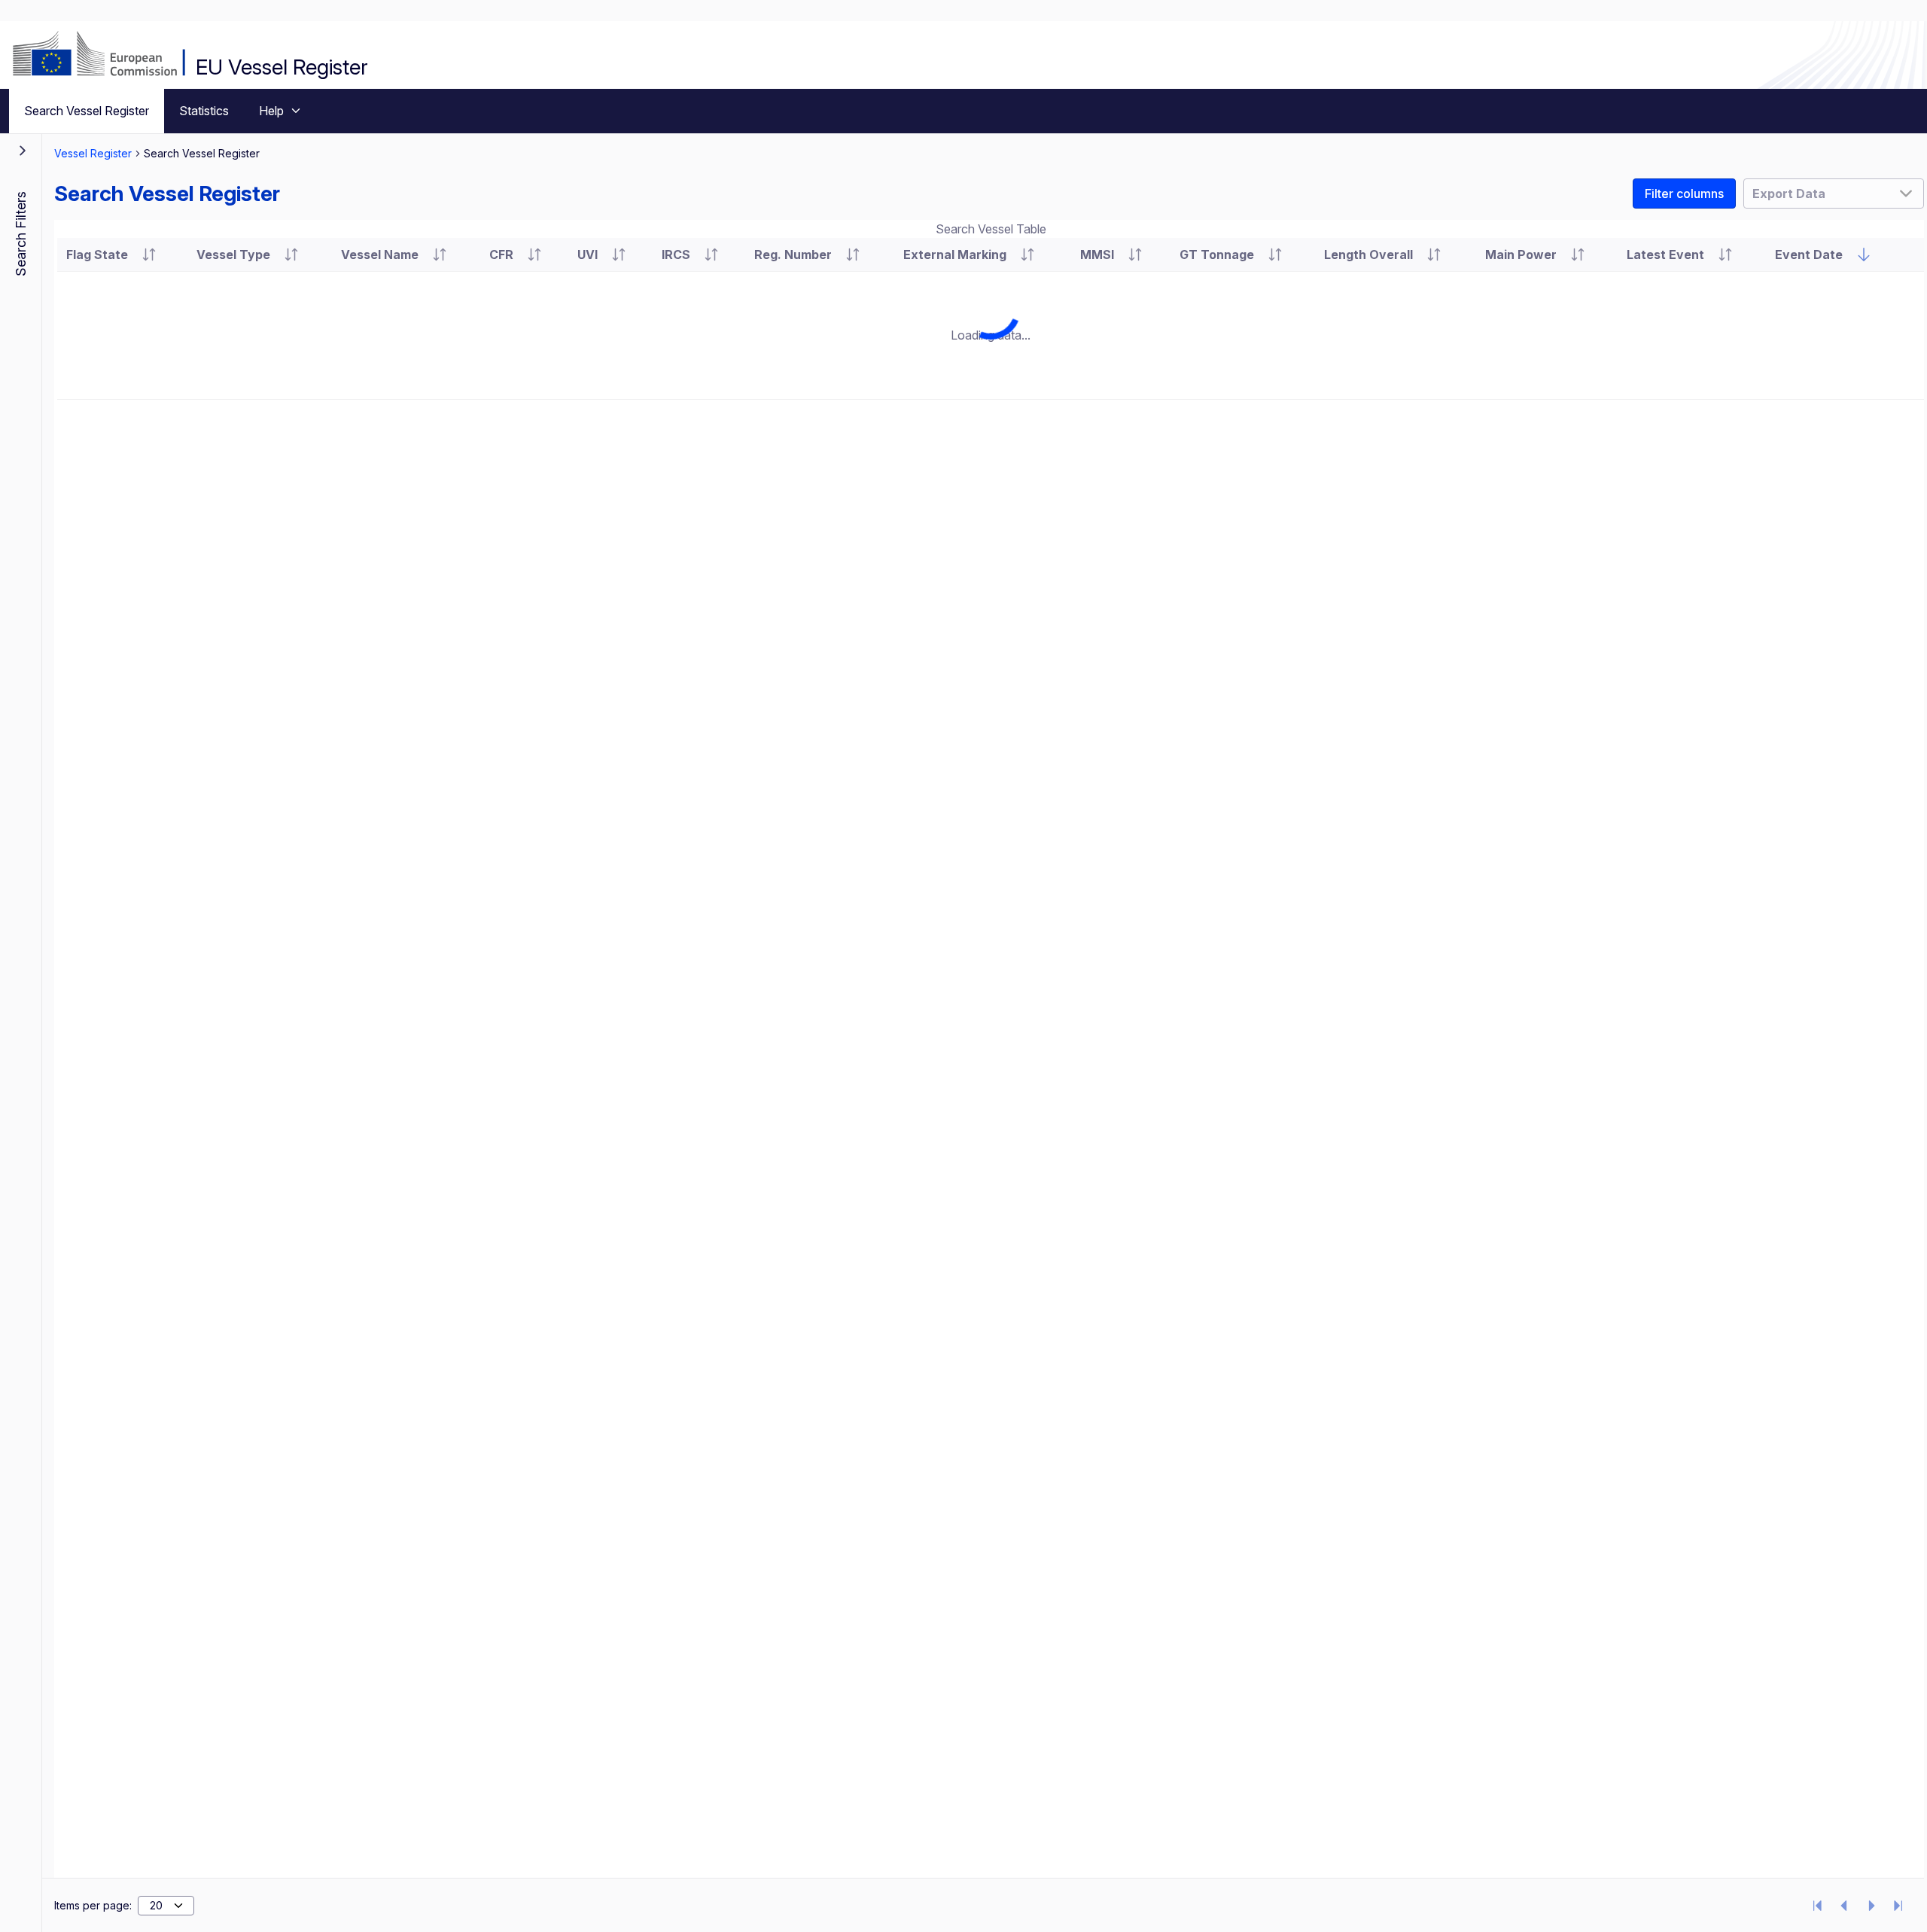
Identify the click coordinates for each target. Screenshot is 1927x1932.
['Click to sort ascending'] (149, 254)
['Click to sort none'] (1864, 254)
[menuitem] (87, 111)
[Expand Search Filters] (23, 151)
